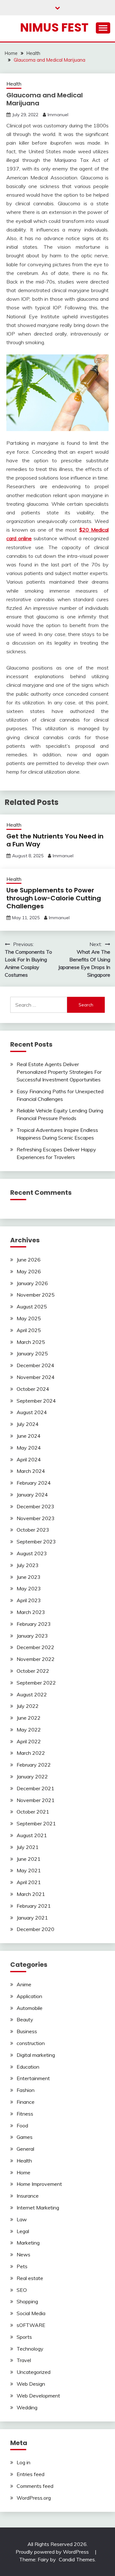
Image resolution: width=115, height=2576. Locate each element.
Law (22, 2219)
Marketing (28, 2243)
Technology (30, 2349)
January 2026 (32, 1283)
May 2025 (29, 1318)
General (25, 2149)
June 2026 (29, 1260)
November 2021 (36, 1800)
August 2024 (32, 1412)
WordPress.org (34, 2498)
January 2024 (32, 1495)
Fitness (25, 2114)
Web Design (31, 2384)
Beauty (25, 2019)
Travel (24, 2360)
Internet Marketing (38, 2208)
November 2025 (36, 1295)
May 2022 (29, 1730)
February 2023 (34, 1624)
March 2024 (31, 1471)
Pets (22, 2266)
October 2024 (33, 1389)
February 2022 (34, 1765)
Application (29, 1996)
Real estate (30, 2278)
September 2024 (36, 1401)
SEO (22, 2290)
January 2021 (32, 1918)
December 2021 (35, 1788)
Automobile (30, 2008)
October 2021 (33, 1812)
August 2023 (32, 1553)
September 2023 (36, 1542)
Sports (24, 2337)
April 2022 (29, 1741)
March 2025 (31, 1342)
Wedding (27, 2407)
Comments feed (35, 2486)
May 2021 (29, 1870)
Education (28, 2067)
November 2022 (36, 1659)
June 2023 (29, 1577)
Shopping (27, 2301)
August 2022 (32, 1694)
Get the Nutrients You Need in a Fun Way (55, 840)
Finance (26, 2102)
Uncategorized (34, 2372)
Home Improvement (39, 2184)
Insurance (28, 2196)
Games (25, 2137)
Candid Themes (77, 2559)
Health (14, 84)
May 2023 (29, 1588)
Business (27, 2031)
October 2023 (33, 1530)
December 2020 (35, 1929)
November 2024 (36, 1377)
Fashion (26, 2090)
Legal (23, 2231)
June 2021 (29, 1859)
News (23, 2254)
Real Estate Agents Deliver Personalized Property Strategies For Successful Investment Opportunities (59, 1072)
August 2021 (32, 1835)
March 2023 (31, 1612)
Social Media (31, 2313)
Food (22, 2125)
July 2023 (28, 1565)
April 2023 (29, 1600)
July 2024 (28, 1424)
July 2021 (28, 1847)
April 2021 (29, 1882)
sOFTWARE (31, 2325)
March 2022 (31, 1753)
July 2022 (28, 1706)
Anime (24, 1984)
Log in (23, 2462)
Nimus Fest (54, 27)
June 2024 (29, 1436)
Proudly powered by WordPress (53, 2552)
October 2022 (33, 1671)
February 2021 (34, 1906)
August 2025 (32, 1307)
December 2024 (35, 1365)
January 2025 (32, 1353)
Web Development (38, 2396)
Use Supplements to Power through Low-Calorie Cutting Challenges (54, 898)
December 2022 (35, 1647)
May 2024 (29, 1448)
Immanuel (58, 115)
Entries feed (31, 2474)
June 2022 (29, 1718)
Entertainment (33, 2078)
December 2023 (35, 1506)
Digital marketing (36, 2055)
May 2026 (29, 1271)
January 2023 (32, 1636)
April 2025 (29, 1330)
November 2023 (36, 1518)
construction (31, 2043)
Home (23, 2172)
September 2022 (36, 1683)
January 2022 (32, 1777)
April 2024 (29, 1459)
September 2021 (36, 1823)
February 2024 (34, 1483)
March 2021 (31, 1894)
